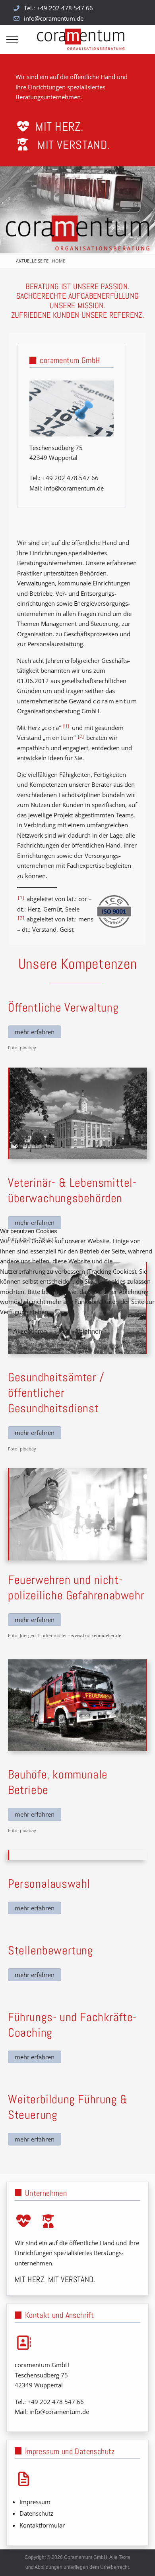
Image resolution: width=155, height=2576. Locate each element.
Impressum (111, 1345)
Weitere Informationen (60, 1345)
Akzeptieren (30, 1331)
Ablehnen (88, 1331)
